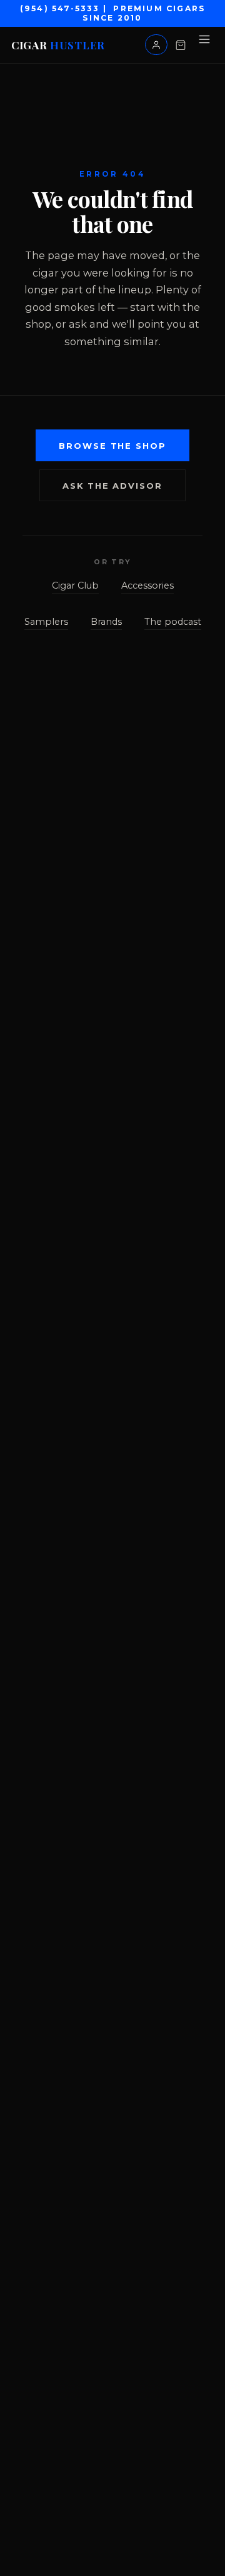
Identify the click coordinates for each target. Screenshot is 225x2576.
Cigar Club (75, 585)
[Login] (156, 44)
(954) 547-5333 (60, 8)
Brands (106, 622)
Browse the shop (112, 446)
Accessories (147, 585)
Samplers (46, 622)
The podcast (173, 622)
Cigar (58, 45)
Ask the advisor (112, 486)
